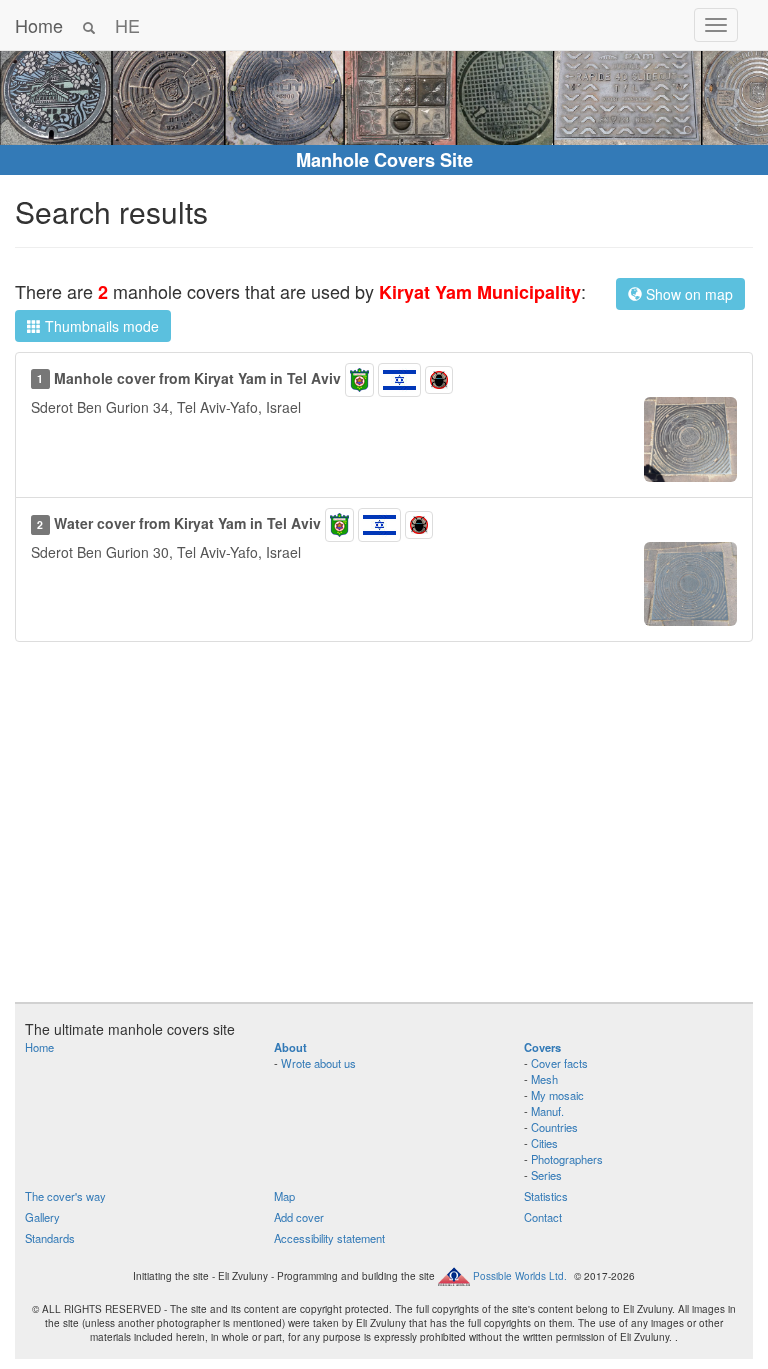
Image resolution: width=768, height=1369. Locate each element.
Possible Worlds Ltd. (520, 1276)
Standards (50, 1238)
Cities (544, 1143)
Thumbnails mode (100, 326)
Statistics (546, 1196)
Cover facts (559, 1063)
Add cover (299, 1217)
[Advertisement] (384, 832)
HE (127, 25)
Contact (543, 1217)
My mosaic (557, 1095)
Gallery (42, 1217)
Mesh (544, 1079)
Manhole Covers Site (384, 160)
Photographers (567, 1159)
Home (39, 25)
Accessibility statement (329, 1238)
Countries (554, 1127)
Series (546, 1175)
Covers (542, 1047)
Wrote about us (318, 1063)
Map (284, 1196)
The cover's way (65, 1196)
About (290, 1047)
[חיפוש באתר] (89, 25)
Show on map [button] (687, 294)
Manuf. (547, 1111)
